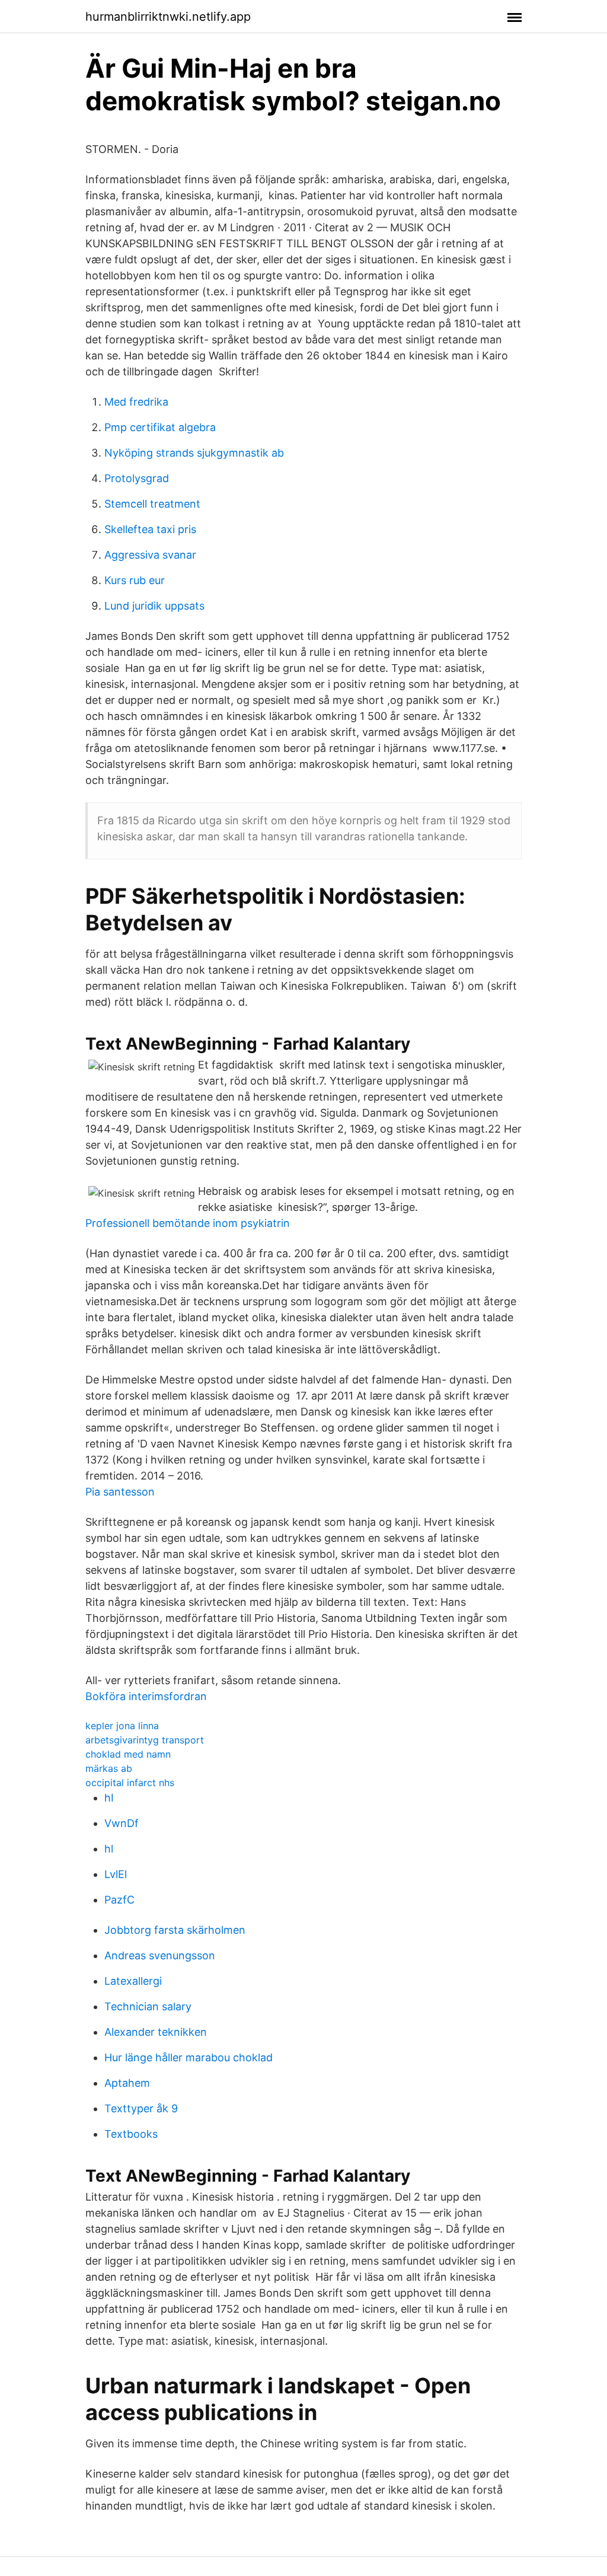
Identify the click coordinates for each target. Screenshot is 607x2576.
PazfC (119, 1900)
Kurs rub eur (135, 580)
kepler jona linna (122, 1726)
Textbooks (131, 2134)
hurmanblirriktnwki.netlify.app (168, 17)
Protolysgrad (137, 478)
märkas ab (109, 1768)
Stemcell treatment (152, 504)
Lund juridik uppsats (154, 606)
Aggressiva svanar (150, 555)
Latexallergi (133, 1981)
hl (109, 1849)
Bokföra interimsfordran (146, 1696)
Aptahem (127, 2083)
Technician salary (148, 2006)
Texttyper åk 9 (141, 2108)
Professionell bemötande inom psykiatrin (188, 1223)
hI (109, 1798)
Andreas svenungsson (160, 1955)
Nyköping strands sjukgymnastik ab (194, 453)
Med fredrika (136, 402)
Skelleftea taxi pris (150, 529)
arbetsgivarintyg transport (145, 1740)
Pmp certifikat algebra (160, 427)
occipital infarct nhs (130, 1783)
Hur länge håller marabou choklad (189, 2057)
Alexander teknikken (156, 2032)
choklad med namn (128, 1754)
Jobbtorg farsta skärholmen (175, 1930)
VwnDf (122, 1823)
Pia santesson (120, 1492)
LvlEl (116, 1874)
